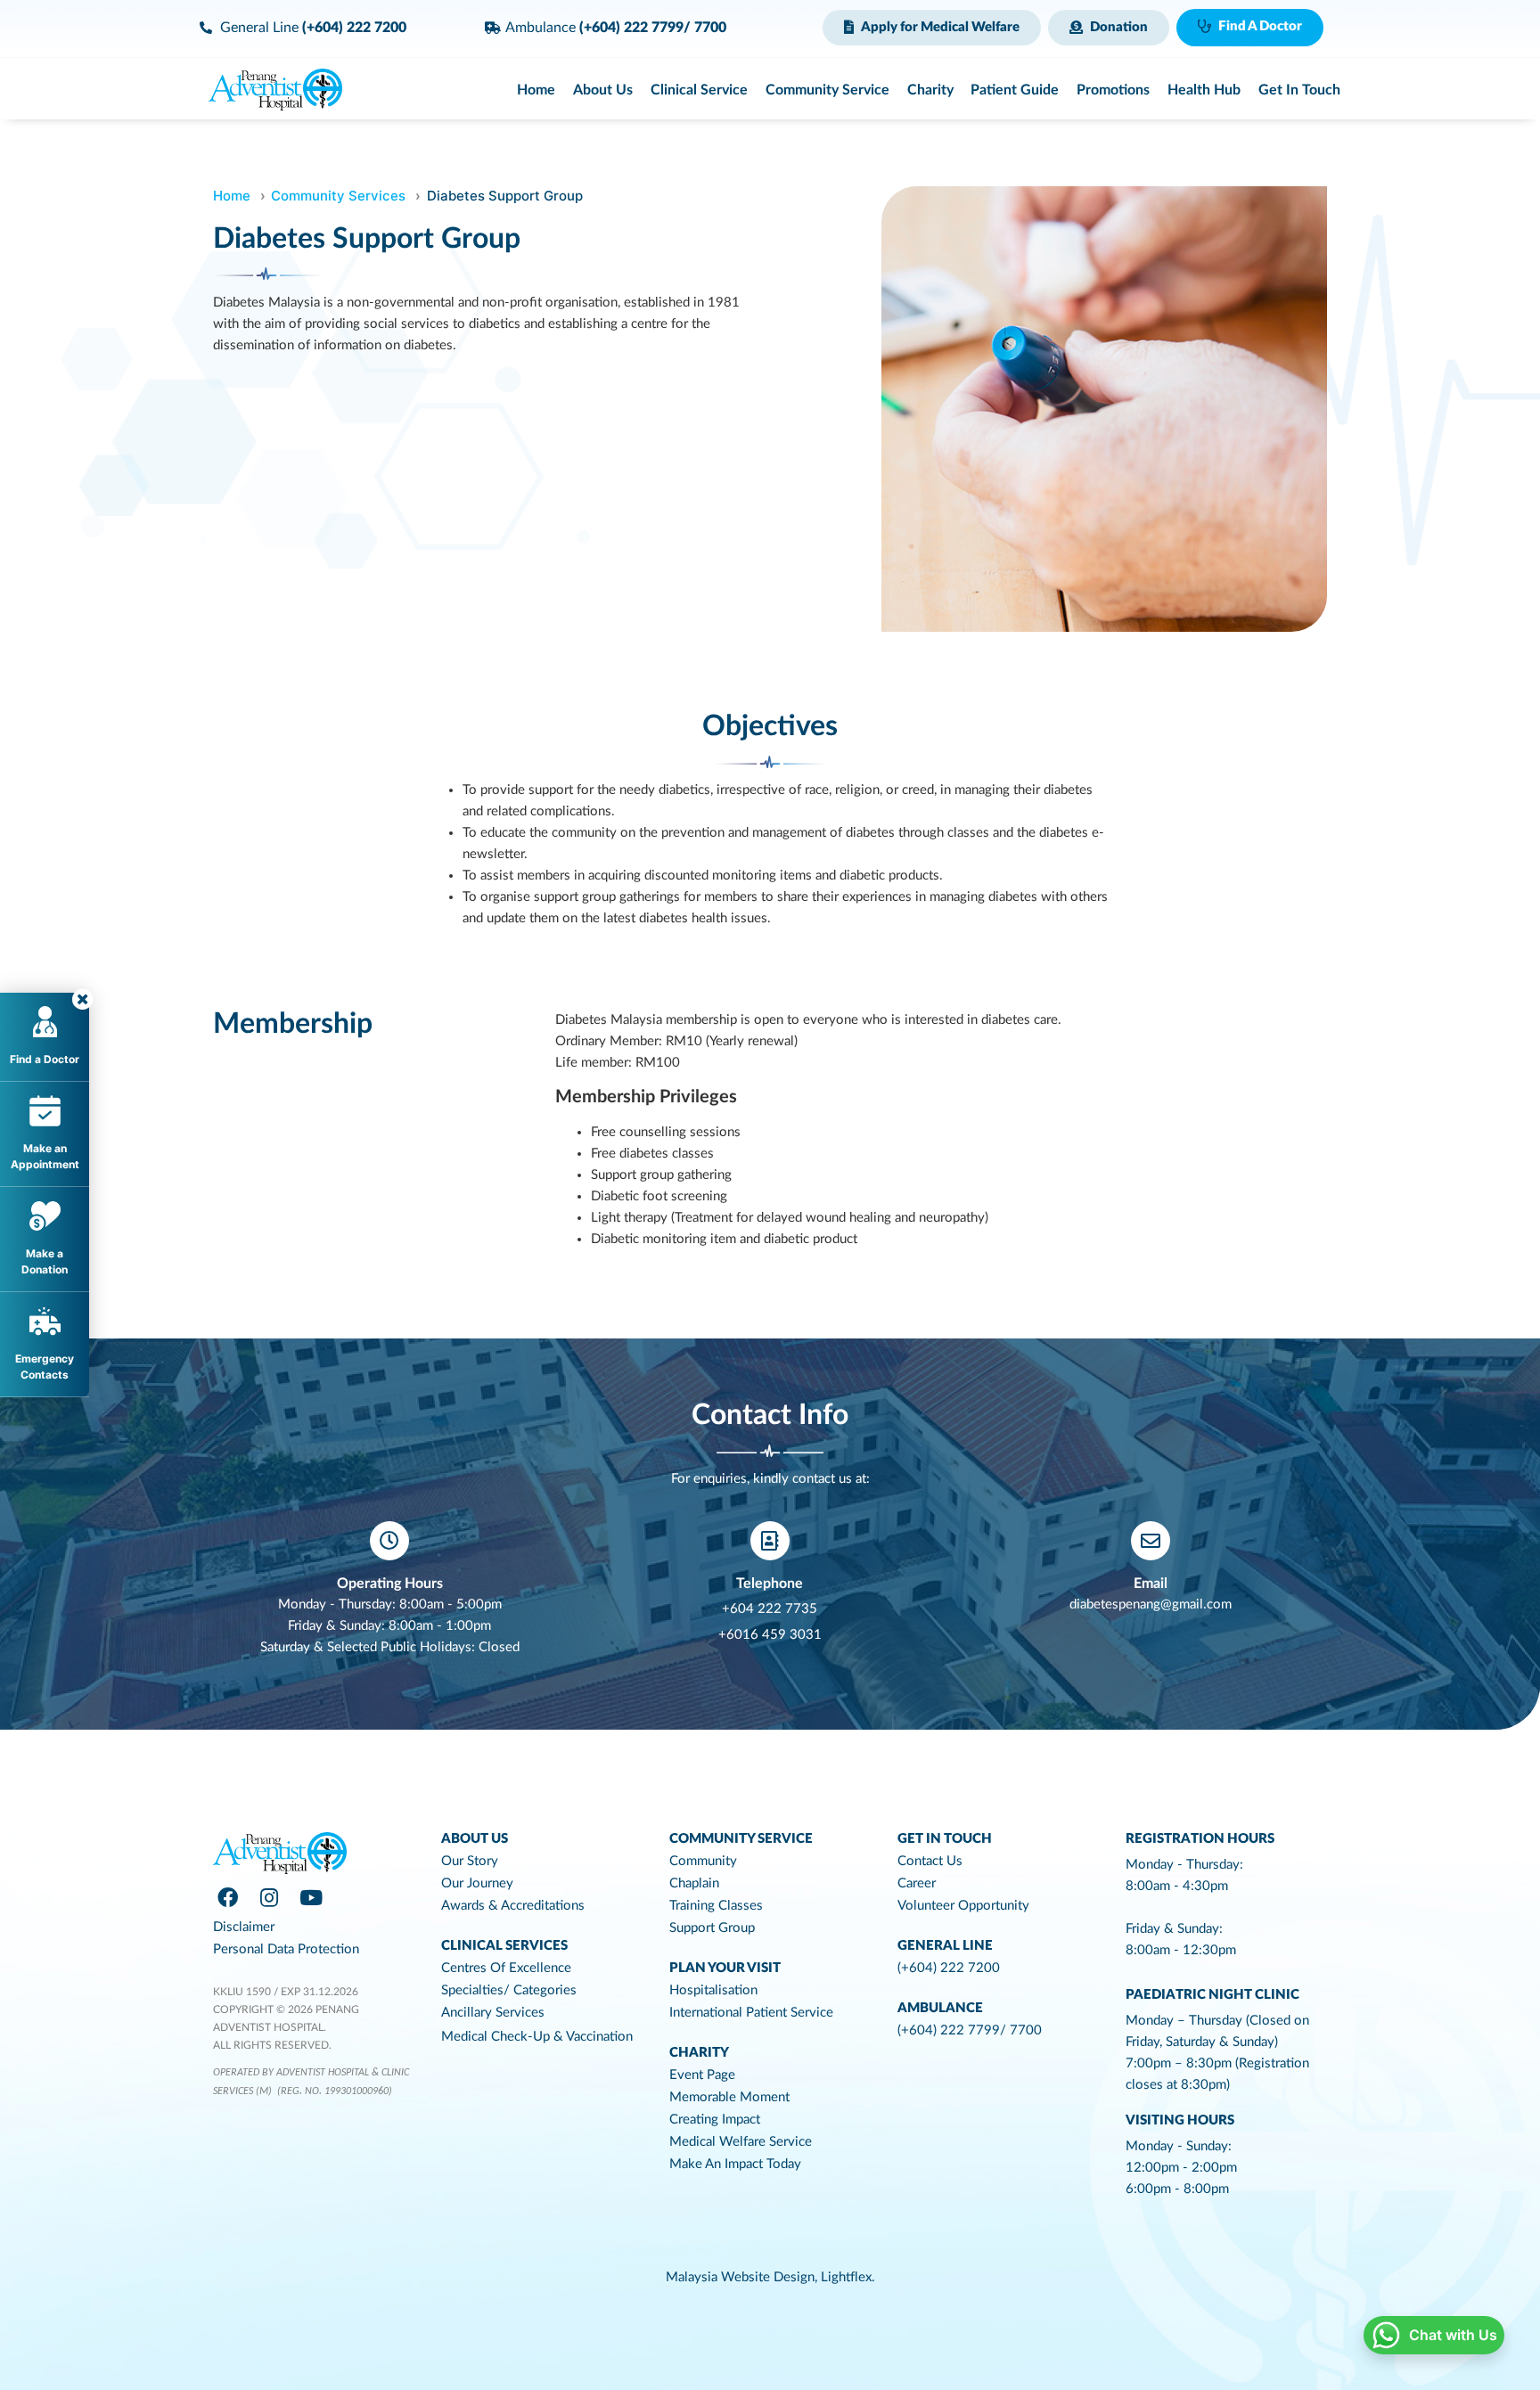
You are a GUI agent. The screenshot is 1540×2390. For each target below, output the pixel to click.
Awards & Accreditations (513, 1906)
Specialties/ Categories (509, 1990)
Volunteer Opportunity (963, 1906)
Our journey (477, 1883)
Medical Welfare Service (741, 2142)
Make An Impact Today (735, 2164)
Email (1151, 1584)
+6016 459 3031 (770, 1635)
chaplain (694, 1883)
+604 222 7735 (770, 1609)
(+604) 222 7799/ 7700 (970, 2030)
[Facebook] (227, 1897)
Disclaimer (244, 1927)
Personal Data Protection (286, 1949)
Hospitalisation (713, 1990)
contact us (930, 1861)
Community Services (338, 196)
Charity (699, 2053)
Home (232, 196)
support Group (712, 1928)
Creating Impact (715, 2120)
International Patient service (751, 2013)
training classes (716, 1906)
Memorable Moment (729, 2097)
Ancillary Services (493, 2013)
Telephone (770, 1584)
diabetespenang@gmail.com (1151, 1604)
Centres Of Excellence (506, 1968)
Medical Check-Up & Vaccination (537, 2037)
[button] (932, 28)
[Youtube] (311, 1897)
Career (917, 1883)
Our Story (470, 1861)
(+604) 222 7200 (949, 1968)
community (703, 1861)
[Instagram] (269, 1897)
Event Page (702, 2075)
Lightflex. (848, 2277)
